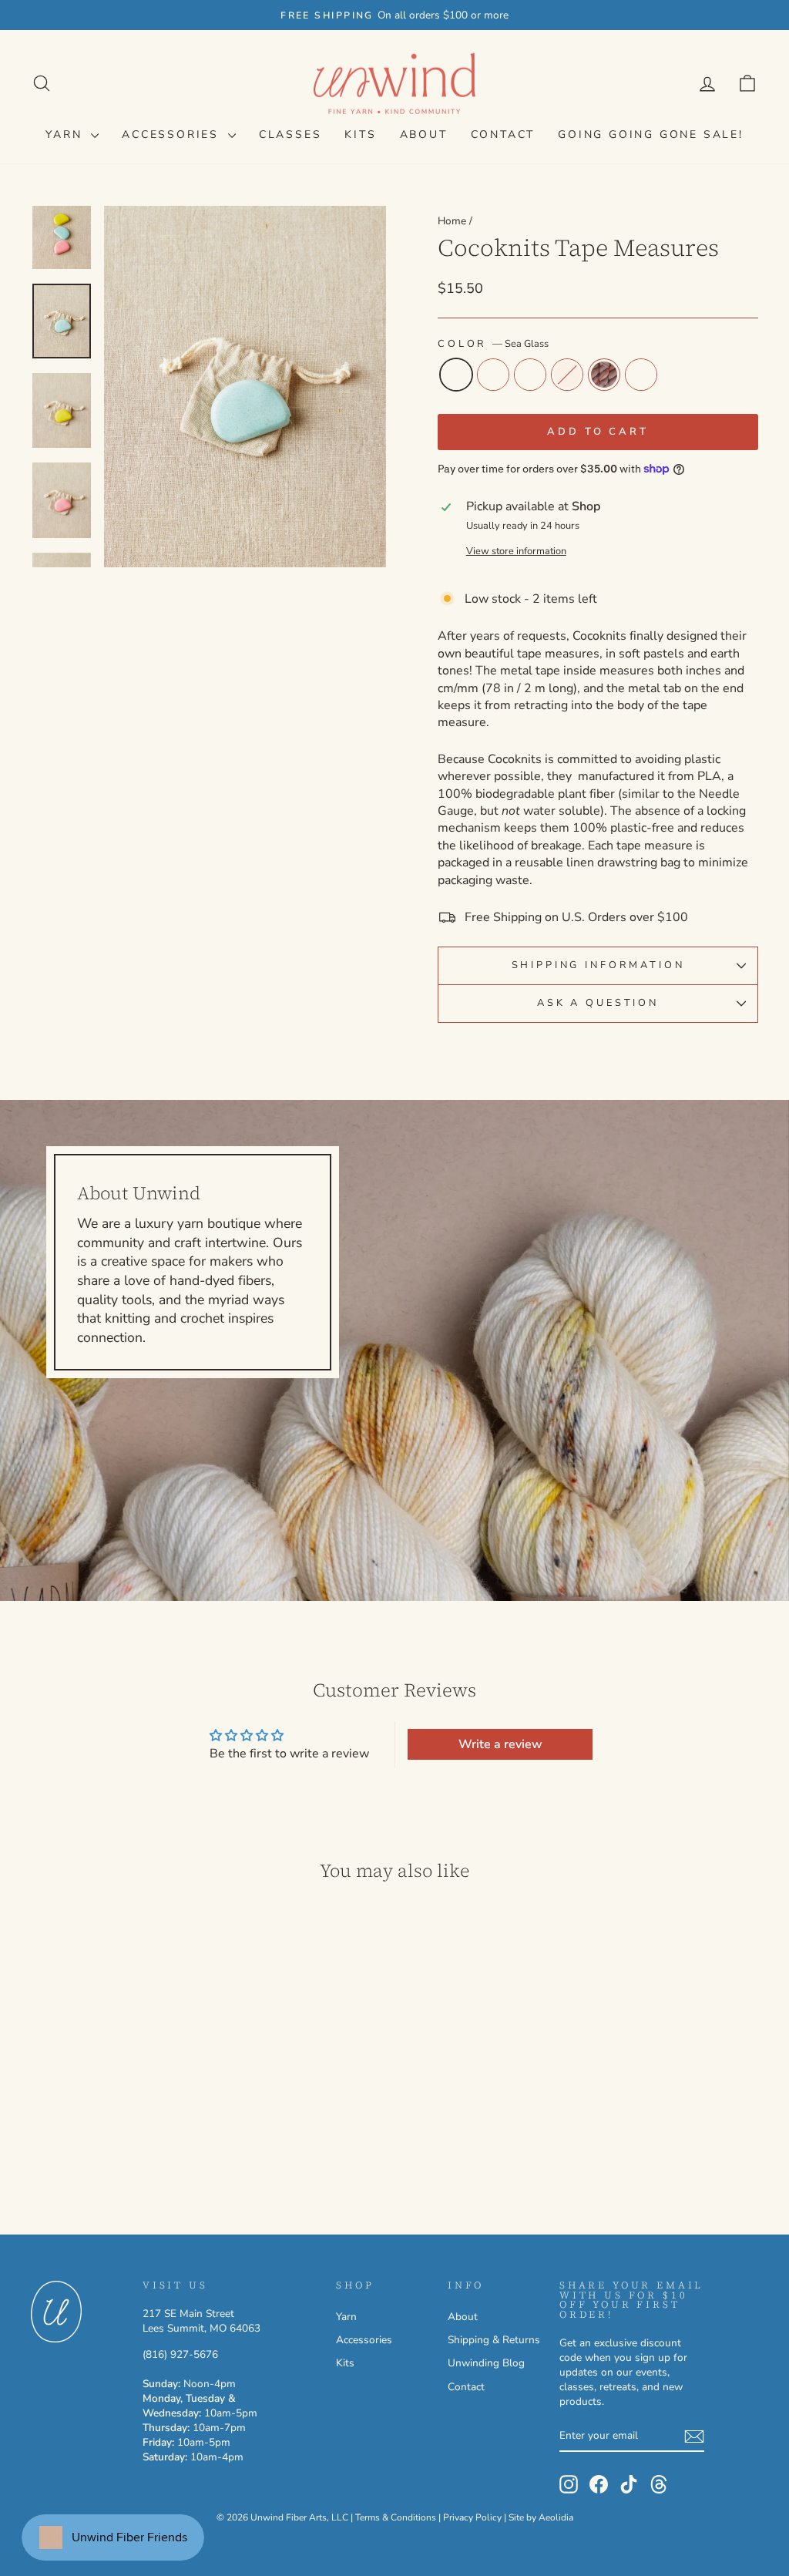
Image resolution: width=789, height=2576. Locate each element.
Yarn (66, 135)
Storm (641, 375)
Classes (290, 135)
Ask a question (598, 1003)
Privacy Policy (472, 2517)
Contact (503, 135)
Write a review (500, 1744)
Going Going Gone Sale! (651, 135)
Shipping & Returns (494, 2340)
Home (452, 221)
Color (493, 344)
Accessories (173, 135)
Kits (360, 135)
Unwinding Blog (486, 2363)
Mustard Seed (493, 375)
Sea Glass (456, 375)
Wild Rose (530, 375)
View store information (516, 552)
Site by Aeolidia (541, 2517)
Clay (604, 375)
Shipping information (598, 965)
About (424, 135)
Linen (567, 375)
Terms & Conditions (396, 2517)
